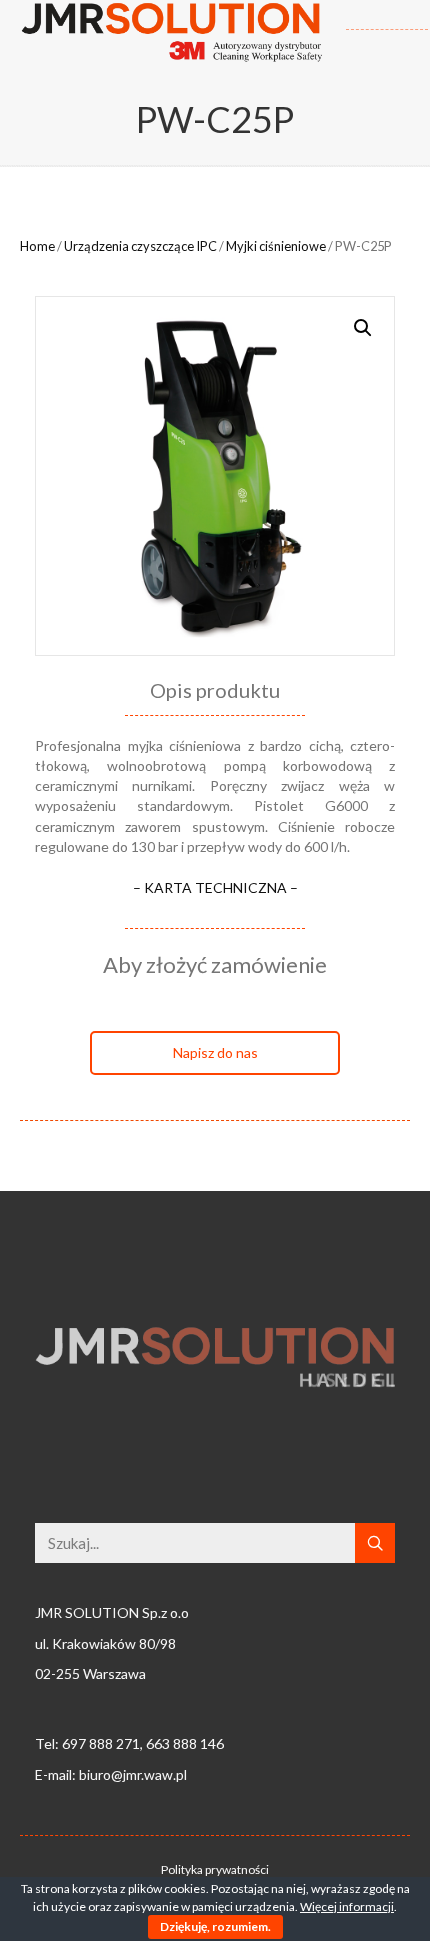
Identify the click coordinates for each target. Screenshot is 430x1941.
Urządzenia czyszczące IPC (140, 246)
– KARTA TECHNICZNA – (215, 887)
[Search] (375, 1543)
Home (37, 246)
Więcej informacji (347, 1906)
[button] (215, 1053)
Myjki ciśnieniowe (276, 246)
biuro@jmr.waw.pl (133, 1774)
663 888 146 (185, 1743)
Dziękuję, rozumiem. (215, 1926)
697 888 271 (101, 1743)
